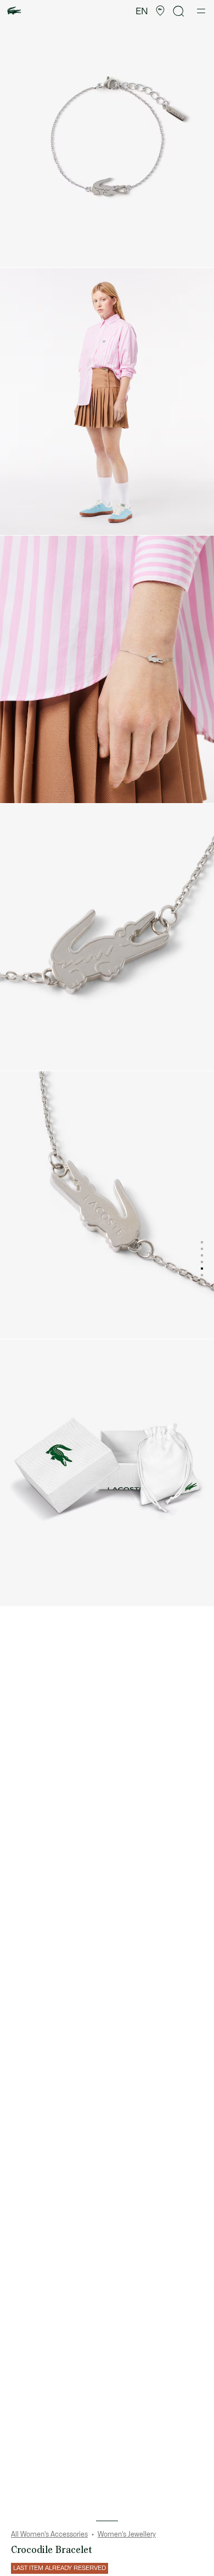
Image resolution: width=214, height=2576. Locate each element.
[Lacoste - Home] (14, 11)
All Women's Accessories (49, 2534)
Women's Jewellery (127, 2534)
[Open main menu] (201, 11)
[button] (160, 11)
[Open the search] (179, 11)
